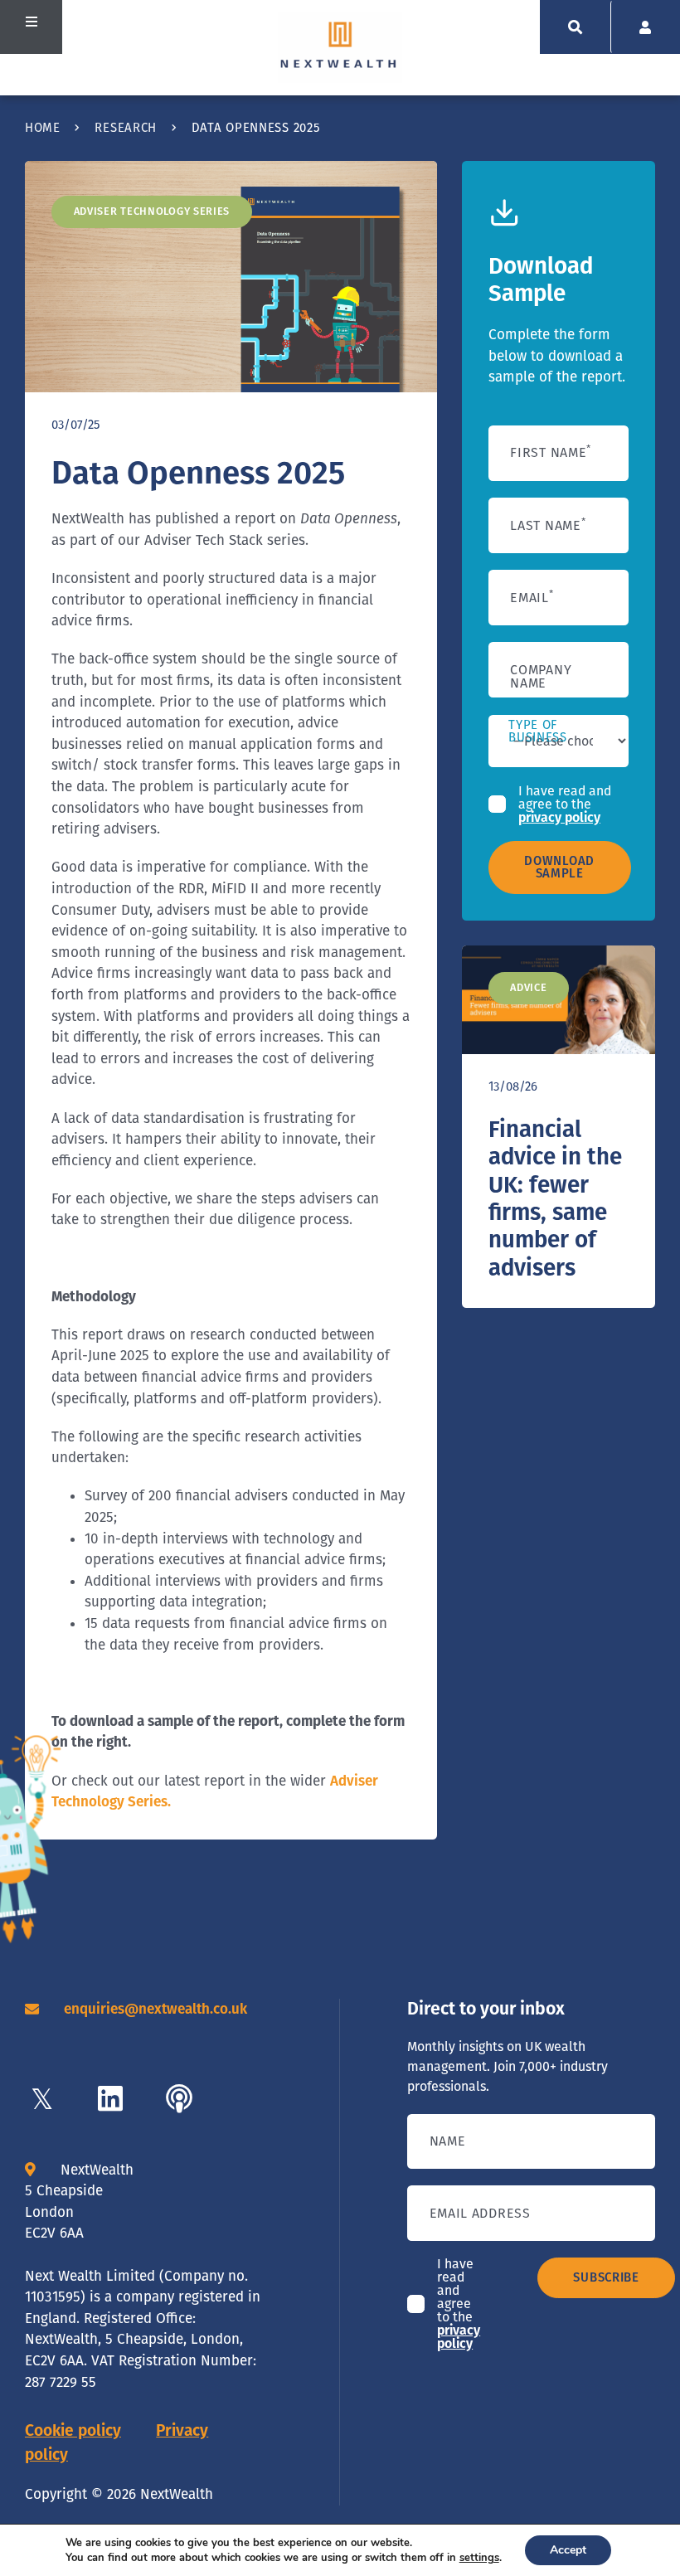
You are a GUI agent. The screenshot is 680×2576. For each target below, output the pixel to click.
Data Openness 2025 (198, 473)
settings (479, 2558)
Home (43, 128)
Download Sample (559, 867)
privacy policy (559, 817)
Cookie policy (73, 2430)
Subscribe (606, 2277)
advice (528, 987)
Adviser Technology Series (152, 211)
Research (126, 128)
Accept (568, 2550)
